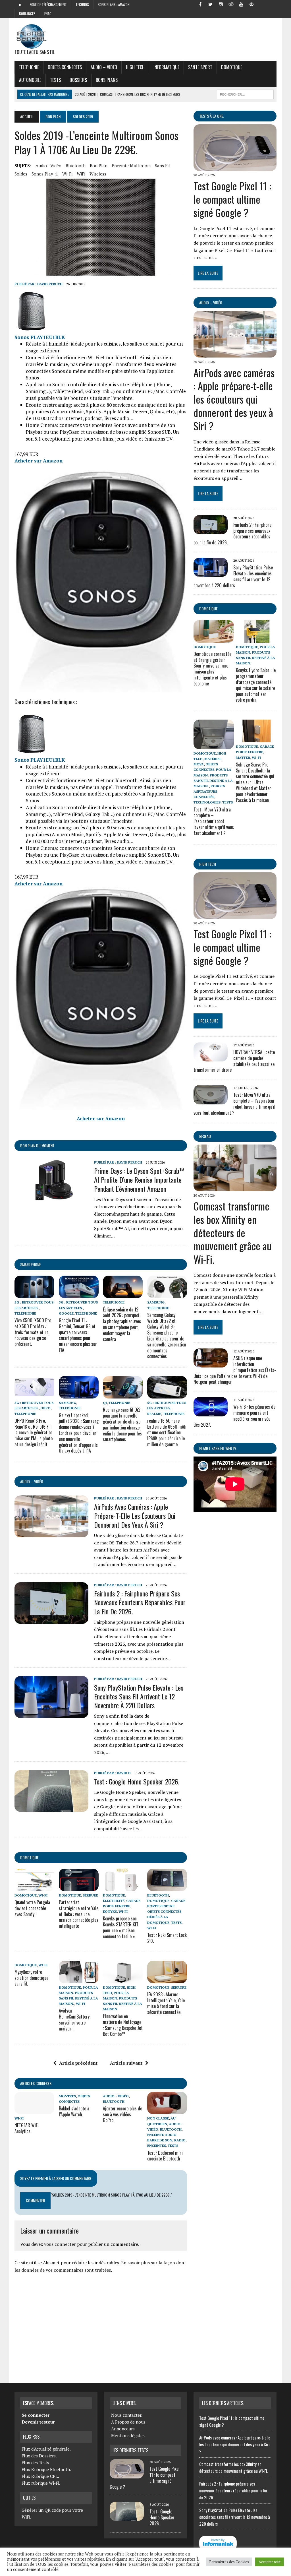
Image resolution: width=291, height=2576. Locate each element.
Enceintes (157, 2146)
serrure (90, 1895)
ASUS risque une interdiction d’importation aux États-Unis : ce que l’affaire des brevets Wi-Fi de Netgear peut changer (235, 1370)
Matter (243, 758)
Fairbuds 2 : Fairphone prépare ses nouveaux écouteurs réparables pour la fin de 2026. (140, 1602)
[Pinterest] (251, 4)
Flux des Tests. (36, 2463)
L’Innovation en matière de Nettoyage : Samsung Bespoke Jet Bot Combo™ (123, 2025)
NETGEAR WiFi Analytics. (27, 2128)
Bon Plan (53, 116)
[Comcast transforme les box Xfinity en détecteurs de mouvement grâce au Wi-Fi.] (235, 1187)
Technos (82, 4)
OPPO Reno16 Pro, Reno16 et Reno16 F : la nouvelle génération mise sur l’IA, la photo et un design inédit (34, 1432)
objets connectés (65, 67)
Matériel (213, 759)
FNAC (48, 14)
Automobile (30, 80)
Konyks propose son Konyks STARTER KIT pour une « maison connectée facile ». (121, 1927)
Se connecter (36, 2415)
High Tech (135, 67)
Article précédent (78, 2063)
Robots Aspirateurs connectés (209, 791)
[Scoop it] (272, 4)
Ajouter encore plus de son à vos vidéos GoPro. (122, 2114)
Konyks (110, 1911)
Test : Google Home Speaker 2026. (137, 1781)
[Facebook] (200, 4)
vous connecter (60, 2244)
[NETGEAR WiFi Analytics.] (34, 2110)
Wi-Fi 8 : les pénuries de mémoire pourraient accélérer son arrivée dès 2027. (234, 1416)
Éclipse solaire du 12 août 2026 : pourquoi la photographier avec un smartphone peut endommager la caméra (122, 1324)
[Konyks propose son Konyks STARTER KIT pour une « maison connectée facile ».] (123, 1887)
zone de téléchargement (48, 4)
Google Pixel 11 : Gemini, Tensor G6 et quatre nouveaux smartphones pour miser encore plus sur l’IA (78, 1335)
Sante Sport (200, 67)
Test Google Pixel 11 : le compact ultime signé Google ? (232, 199)
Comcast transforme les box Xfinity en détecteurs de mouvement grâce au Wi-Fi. (232, 1232)
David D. (124, 1773)
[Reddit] (231, 4)
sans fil (162, 166)
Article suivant (126, 2063)
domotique (29, 1857)
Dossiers (78, 80)
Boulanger (27, 14)
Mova (199, 764)
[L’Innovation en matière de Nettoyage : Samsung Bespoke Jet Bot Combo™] (123, 1979)
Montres (67, 2096)
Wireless (98, 174)
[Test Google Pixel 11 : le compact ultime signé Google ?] (235, 167)
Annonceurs (123, 2429)
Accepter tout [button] (270, 2562)
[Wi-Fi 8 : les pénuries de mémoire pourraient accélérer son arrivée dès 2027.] (211, 1412)
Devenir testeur (38, 2422)
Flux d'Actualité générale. (46, 2449)
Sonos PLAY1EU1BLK (40, 337)
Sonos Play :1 (45, 174)
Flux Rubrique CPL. (40, 2476)
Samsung (156, 1302)
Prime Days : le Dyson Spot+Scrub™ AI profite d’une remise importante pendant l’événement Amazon (139, 1179)
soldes (21, 174)
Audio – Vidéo (104, 67)
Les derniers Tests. (131, 2450)
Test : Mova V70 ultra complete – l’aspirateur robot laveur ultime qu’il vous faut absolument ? (214, 821)
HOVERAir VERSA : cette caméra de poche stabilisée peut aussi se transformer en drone (234, 1061)
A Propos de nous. (129, 2422)
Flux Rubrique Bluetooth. (46, 2469)
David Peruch (50, 284)
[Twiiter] (211, 4)
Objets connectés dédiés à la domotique (164, 1917)
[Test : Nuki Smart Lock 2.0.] (167, 1887)
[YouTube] (241, 4)
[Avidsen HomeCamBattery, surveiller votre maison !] (79, 1979)
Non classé (158, 2118)
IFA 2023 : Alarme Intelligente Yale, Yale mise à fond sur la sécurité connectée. (166, 2003)
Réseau (205, 1136)
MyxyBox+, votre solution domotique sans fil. (31, 1978)
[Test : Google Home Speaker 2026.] (51, 1808)
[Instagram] (221, 4)
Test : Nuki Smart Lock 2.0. (167, 1938)
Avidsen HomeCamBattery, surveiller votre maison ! (75, 2019)
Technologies (207, 802)
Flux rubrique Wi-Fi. (41, 2483)
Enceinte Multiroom (131, 166)
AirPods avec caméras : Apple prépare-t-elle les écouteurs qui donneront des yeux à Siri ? (135, 1515)
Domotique (232, 67)
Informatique (166, 67)
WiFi (81, 174)
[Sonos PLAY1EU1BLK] (32, 330)
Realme (154, 1414)
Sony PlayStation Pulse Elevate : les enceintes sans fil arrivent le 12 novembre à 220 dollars (139, 1696)
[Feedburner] (262, 4)
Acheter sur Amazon (39, 461)
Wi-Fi (67, 174)
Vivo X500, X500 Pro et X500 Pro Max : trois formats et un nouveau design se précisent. (33, 1332)
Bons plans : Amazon (114, 4)
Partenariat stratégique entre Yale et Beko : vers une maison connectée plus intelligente (79, 1914)
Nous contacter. (127, 2415)
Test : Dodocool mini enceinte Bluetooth (165, 2156)
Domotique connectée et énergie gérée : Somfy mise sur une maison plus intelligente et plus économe (212, 669)
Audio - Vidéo (48, 166)
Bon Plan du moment (37, 1146)
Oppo (45, 1408)
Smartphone (31, 1264)
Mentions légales (128, 2435)
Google (66, 1313)
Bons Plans (107, 80)
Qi (105, 1403)
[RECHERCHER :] (245, 94)
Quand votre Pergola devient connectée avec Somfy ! (32, 1908)
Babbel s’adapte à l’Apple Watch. (74, 2111)
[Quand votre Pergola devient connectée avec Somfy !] (34, 1887)
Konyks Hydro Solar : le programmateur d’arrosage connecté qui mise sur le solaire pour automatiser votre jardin (256, 685)
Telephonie (29, 67)
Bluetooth (76, 166)
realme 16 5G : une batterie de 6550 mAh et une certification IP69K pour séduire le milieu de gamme (167, 1432)
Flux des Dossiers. (39, 2456)
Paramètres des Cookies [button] (229, 2562)
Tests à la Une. (212, 116)
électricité (114, 1901)
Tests (55, 80)
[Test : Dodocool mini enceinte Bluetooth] (167, 2110)
